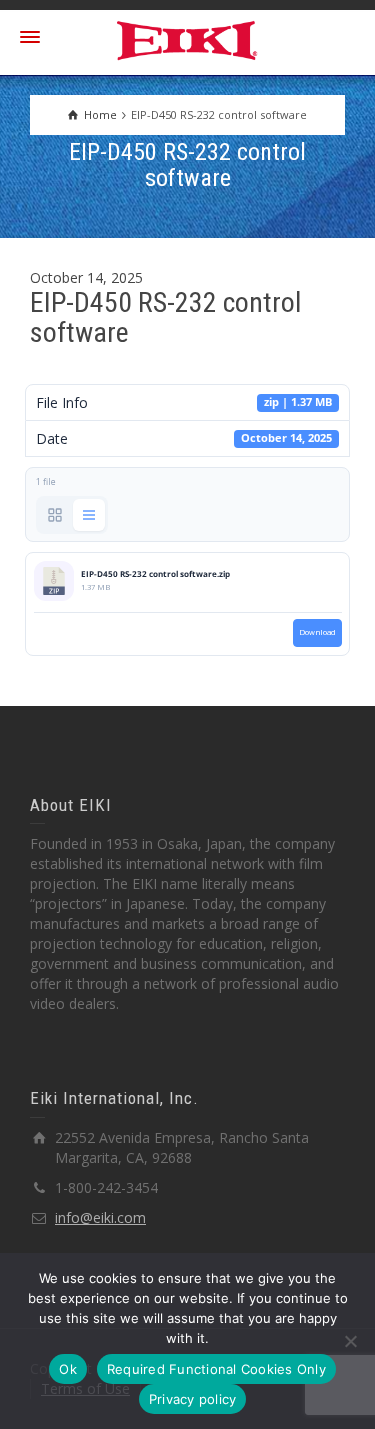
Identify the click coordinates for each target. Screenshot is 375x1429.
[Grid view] (55, 515)
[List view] (89, 515)
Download (317, 632)
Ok (68, 1369)
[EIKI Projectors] (187, 38)
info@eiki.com (100, 1217)
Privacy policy (193, 1399)
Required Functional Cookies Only (216, 1369)
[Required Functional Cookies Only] (350, 1341)
